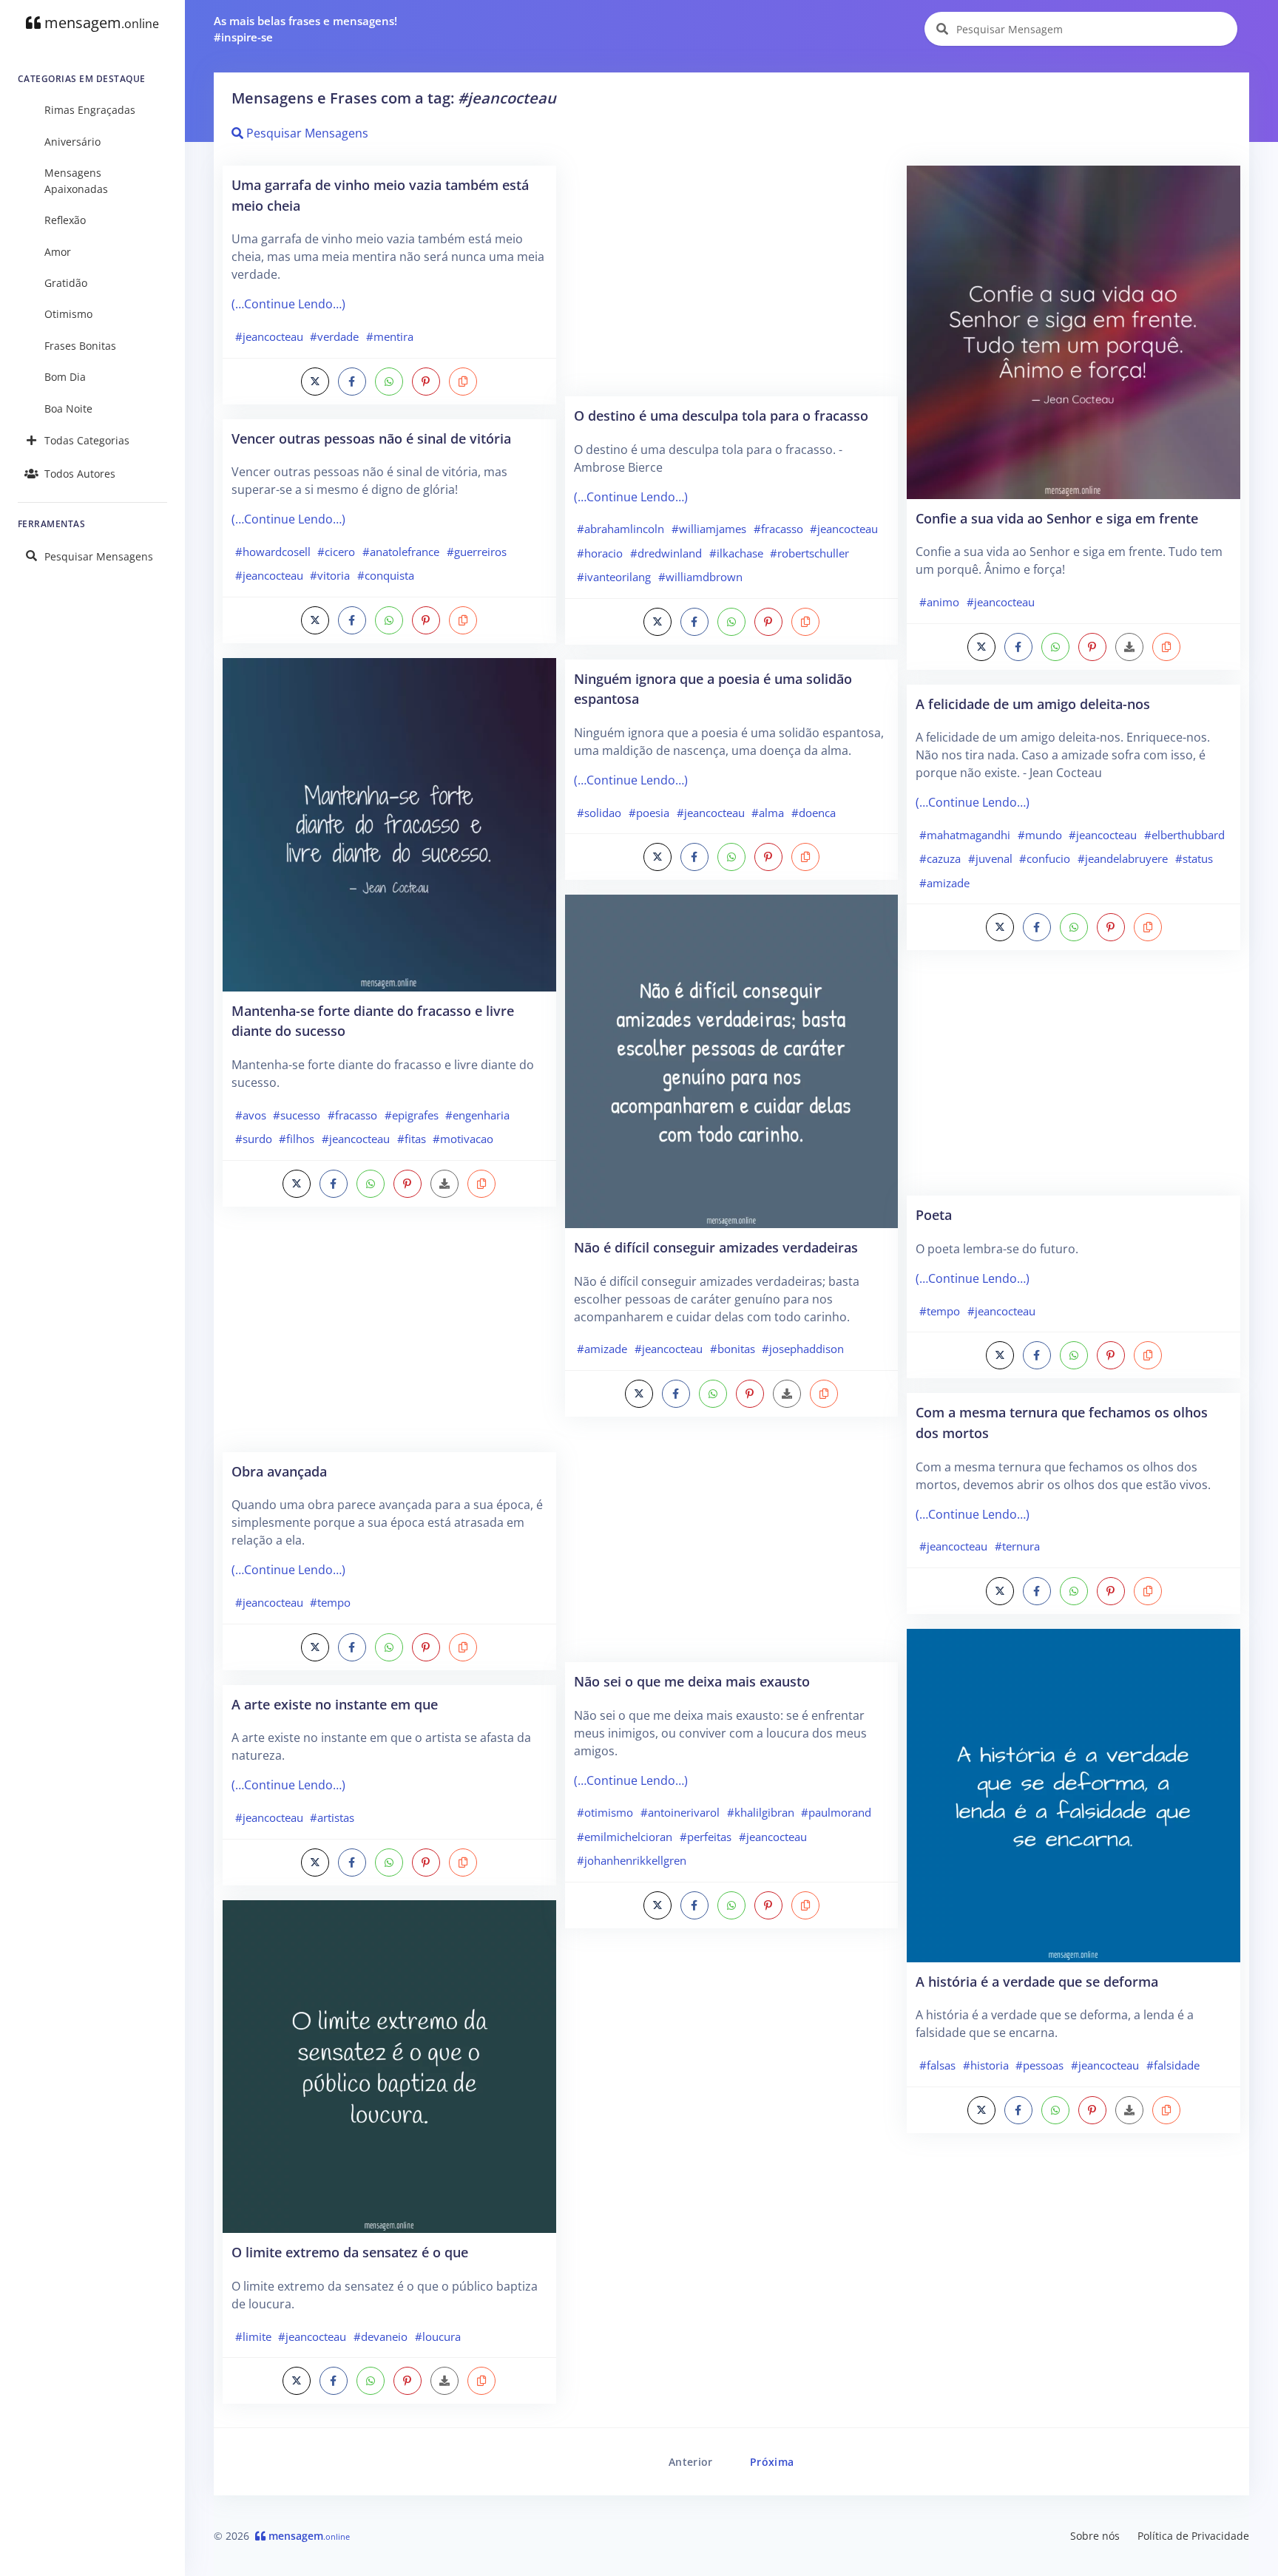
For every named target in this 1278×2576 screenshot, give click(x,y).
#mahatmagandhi (965, 835)
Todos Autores (80, 474)
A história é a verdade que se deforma (1037, 1981)
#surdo (254, 1139)
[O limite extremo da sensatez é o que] (389, 2065)
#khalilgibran (761, 1812)
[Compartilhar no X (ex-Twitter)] (315, 382)
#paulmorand (836, 1812)
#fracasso (352, 1115)
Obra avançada (279, 1471)
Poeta (934, 1214)
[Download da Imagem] (444, 1184)
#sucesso (297, 1115)
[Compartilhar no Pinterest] (426, 382)
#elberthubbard (1184, 835)
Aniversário (72, 142)
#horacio (600, 553)
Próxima (772, 2462)
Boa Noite (68, 409)
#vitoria (330, 575)
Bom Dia (65, 377)
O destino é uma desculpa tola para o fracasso (721, 415)
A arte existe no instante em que (335, 1704)
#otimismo (605, 1812)
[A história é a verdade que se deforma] (1074, 1794)
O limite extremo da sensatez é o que (350, 2252)
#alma (768, 813)
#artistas (332, 1817)
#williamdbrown (700, 577)
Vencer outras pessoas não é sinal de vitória (371, 438)
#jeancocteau (269, 336)
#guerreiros (477, 552)
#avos (251, 1115)
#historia (986, 2065)
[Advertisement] (389, 1337)
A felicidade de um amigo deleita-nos (1033, 704)
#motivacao (463, 1139)
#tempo (330, 1602)
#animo (939, 602)
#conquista (386, 575)
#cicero (336, 552)
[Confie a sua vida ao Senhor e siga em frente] (1074, 331)
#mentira (390, 336)
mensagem (100, 23)
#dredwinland (666, 553)
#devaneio (381, 2336)
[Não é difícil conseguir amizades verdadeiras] (732, 1060)
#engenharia (477, 1115)
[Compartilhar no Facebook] (352, 382)
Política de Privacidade (1193, 2536)
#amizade (602, 1349)
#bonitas (733, 1349)
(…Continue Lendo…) (288, 304)
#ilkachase (736, 553)
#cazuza (940, 858)
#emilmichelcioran (625, 1837)
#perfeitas (706, 1837)
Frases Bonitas (80, 346)
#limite (253, 2336)
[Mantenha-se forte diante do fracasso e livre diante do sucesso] (389, 824)
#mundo (1040, 835)
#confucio (1045, 858)
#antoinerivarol (680, 1812)
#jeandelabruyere (1123, 858)
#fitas (412, 1139)
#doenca (814, 813)
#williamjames (709, 529)
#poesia (649, 813)
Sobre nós (1095, 2536)
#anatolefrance (401, 552)
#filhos (297, 1139)
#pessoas (1039, 2065)
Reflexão (65, 220)
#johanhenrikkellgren (632, 1860)
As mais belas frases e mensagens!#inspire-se (305, 29)
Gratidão (66, 283)
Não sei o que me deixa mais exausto (692, 1681)
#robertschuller (809, 553)
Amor (58, 252)
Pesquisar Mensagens (99, 556)
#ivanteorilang (614, 577)
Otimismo (68, 314)
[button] (463, 382)
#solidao (599, 813)
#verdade (334, 336)
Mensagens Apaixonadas (76, 181)
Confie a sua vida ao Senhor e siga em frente (1057, 518)
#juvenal (990, 858)
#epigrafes (412, 1115)
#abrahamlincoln (621, 529)
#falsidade (1173, 2065)
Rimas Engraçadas (90, 110)
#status (1194, 858)
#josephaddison (803, 1349)
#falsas (937, 2065)
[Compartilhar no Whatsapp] (389, 382)
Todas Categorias (87, 440)
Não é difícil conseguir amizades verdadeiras (716, 1247)
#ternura (1017, 1546)
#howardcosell (273, 552)
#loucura (438, 2336)
